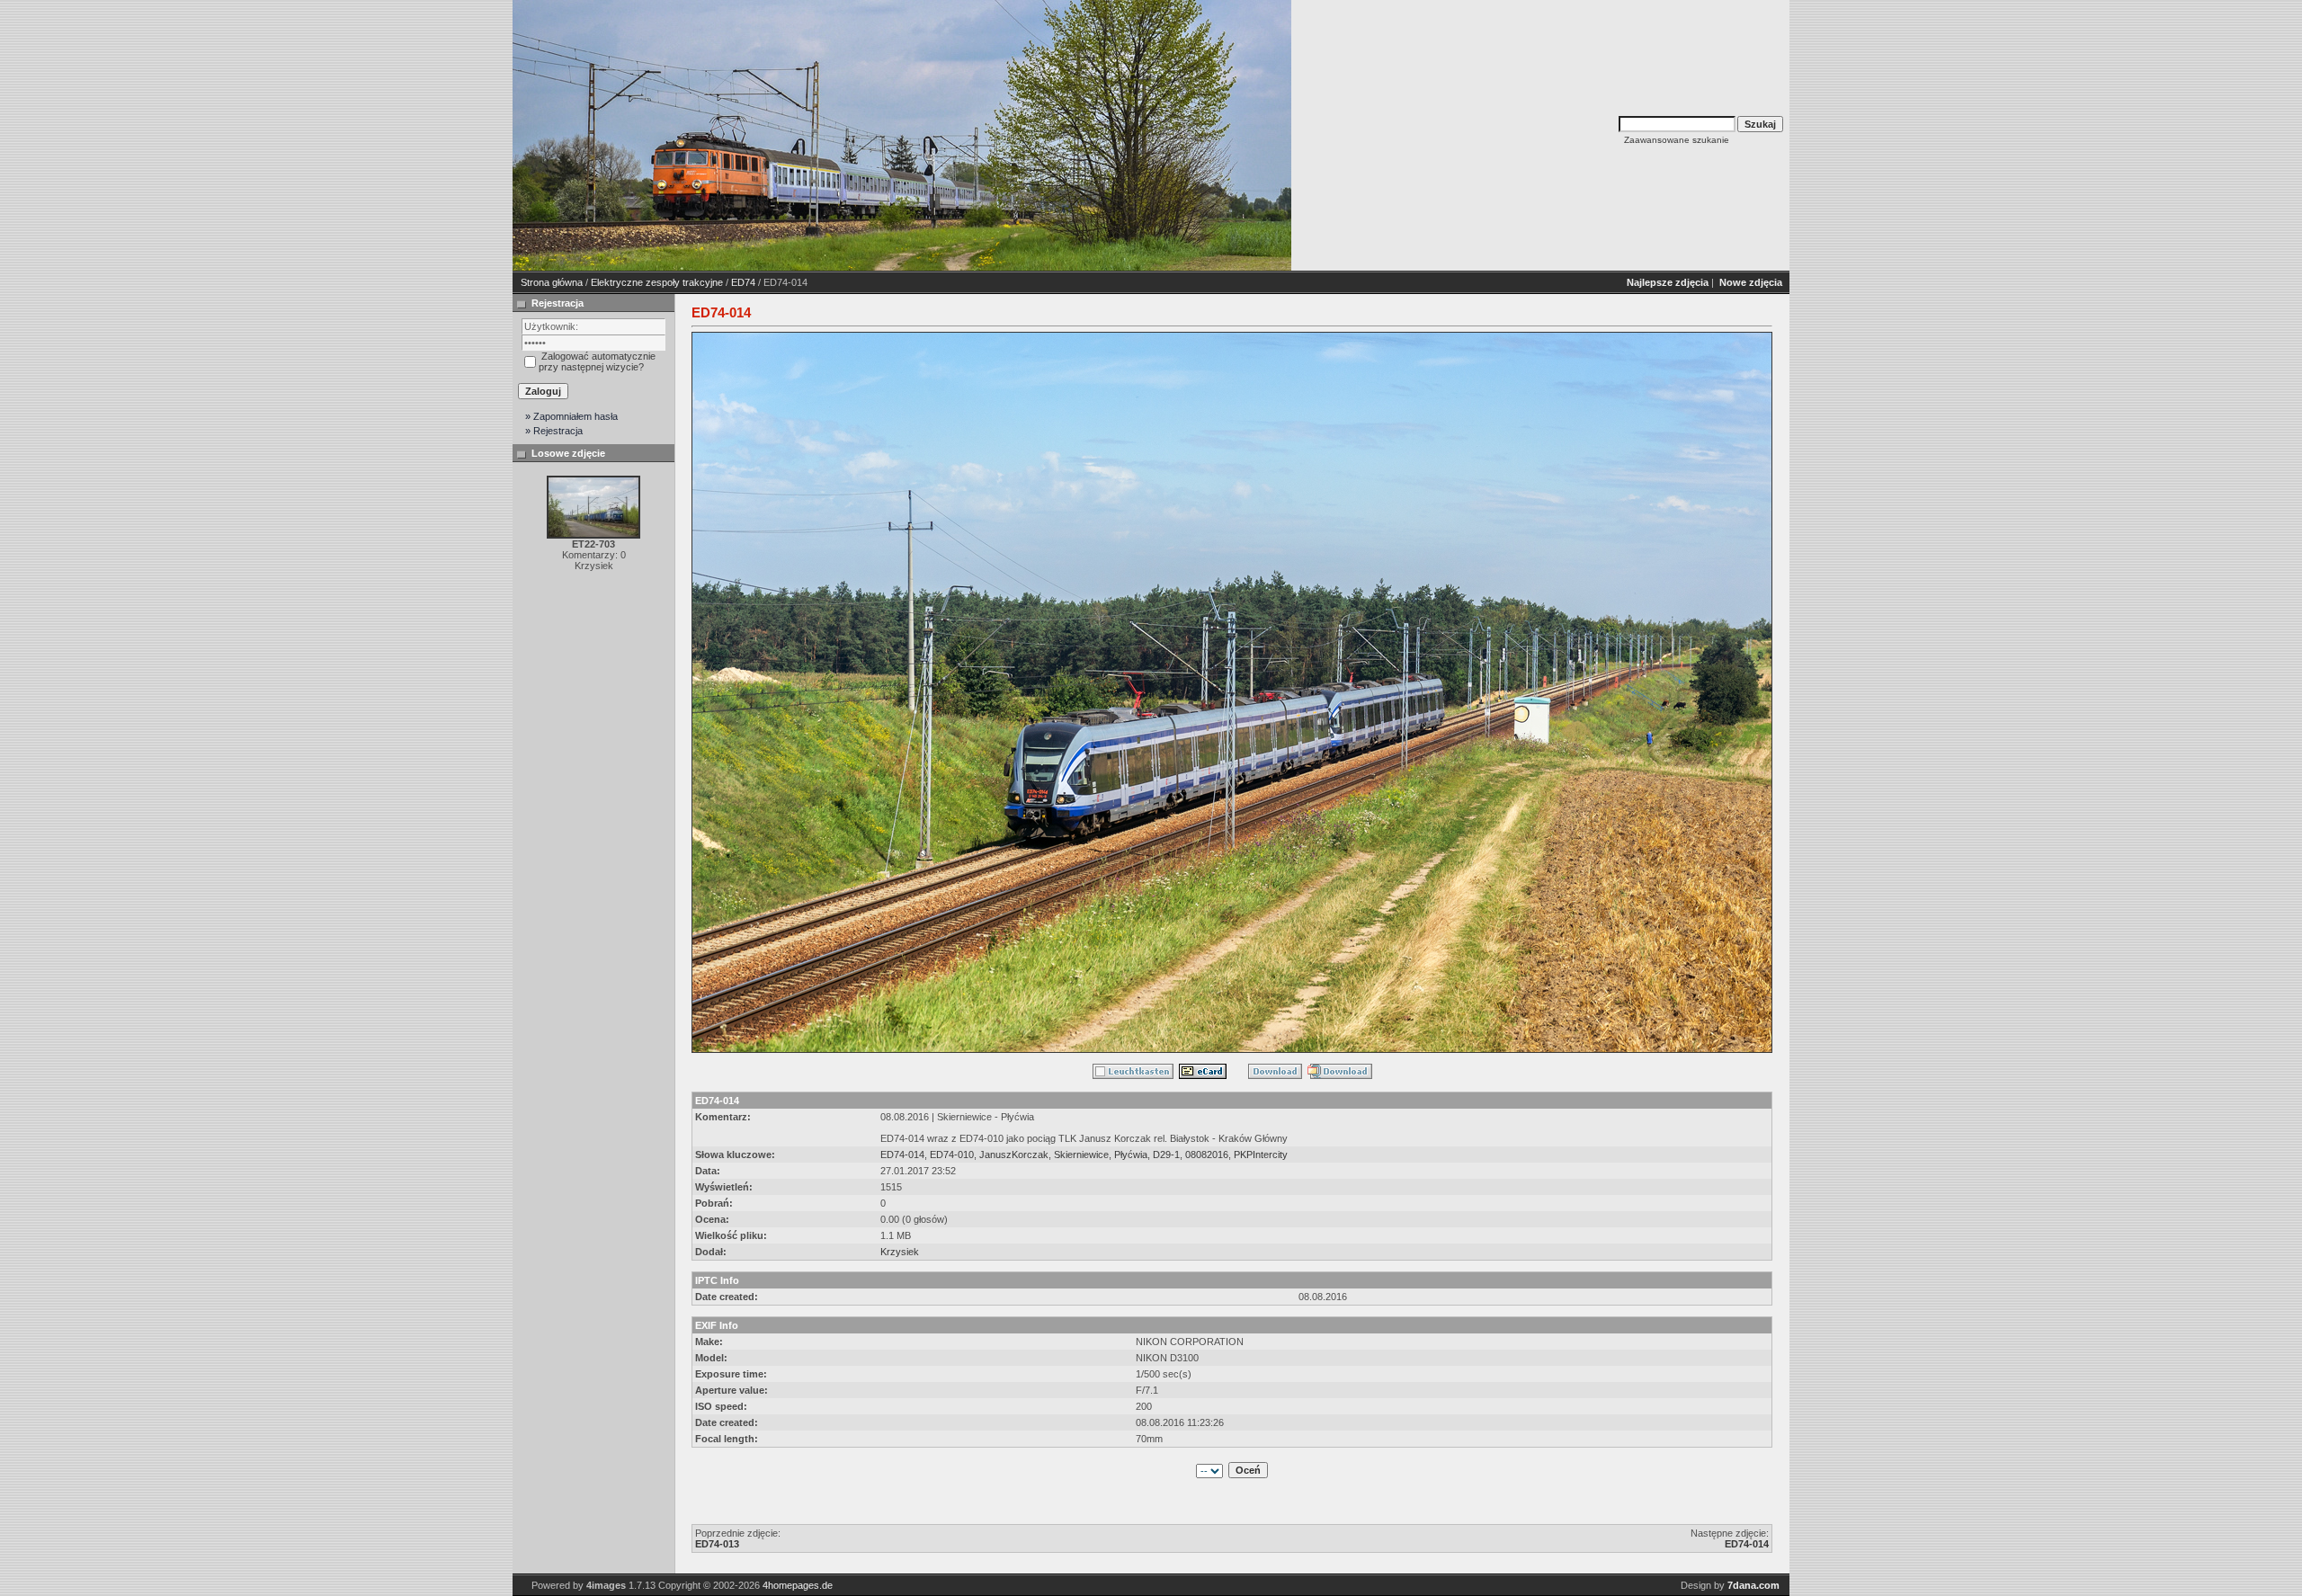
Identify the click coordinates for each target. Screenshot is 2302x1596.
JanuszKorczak (1014, 1155)
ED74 (743, 282)
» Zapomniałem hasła (571, 416)
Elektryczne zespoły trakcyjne (657, 282)
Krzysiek (900, 1252)
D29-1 (1166, 1155)
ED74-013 (717, 1544)
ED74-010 (952, 1155)
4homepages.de (798, 1585)
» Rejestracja (554, 431)
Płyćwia (1131, 1155)
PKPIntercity (1261, 1155)
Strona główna (552, 282)
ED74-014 (902, 1155)
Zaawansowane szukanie (1677, 140)
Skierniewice (1081, 1155)
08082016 (1207, 1155)
